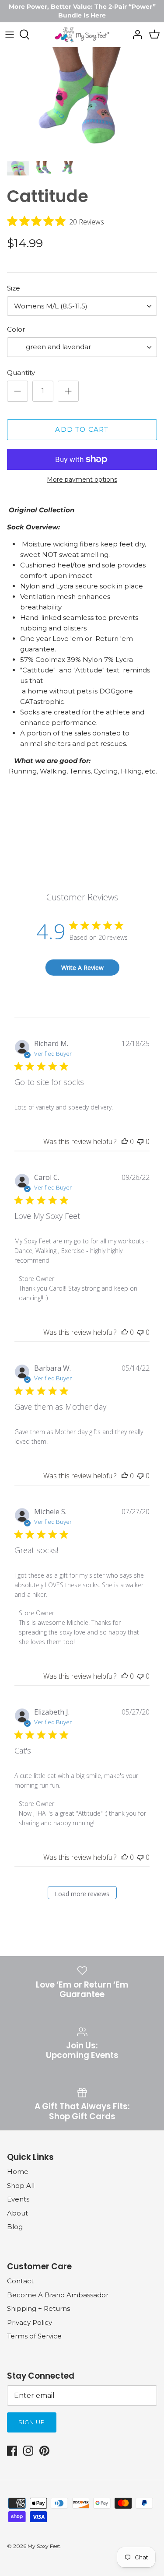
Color (16, 329)
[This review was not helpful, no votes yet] (140, 1141)
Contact (20, 2281)
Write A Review (82, 968)
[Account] (135, 35)
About (17, 2213)
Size (14, 288)
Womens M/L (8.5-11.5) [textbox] (51, 306)
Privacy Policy (30, 2322)
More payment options (82, 480)
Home (18, 2172)
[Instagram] (28, 2451)
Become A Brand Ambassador (58, 2295)
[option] (82, 101)
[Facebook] (12, 2451)
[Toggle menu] (10, 35)
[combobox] (82, 306)
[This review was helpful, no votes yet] (125, 1141)
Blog (15, 2227)
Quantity (21, 373)
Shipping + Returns (38, 2308)
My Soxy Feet (44, 2546)
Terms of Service (34, 2336)
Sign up (32, 2422)
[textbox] (58, 347)
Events (18, 2199)
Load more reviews (82, 1894)
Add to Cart (82, 429)
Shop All (21, 2186)
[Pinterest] (44, 2451)
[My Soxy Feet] (82, 35)
